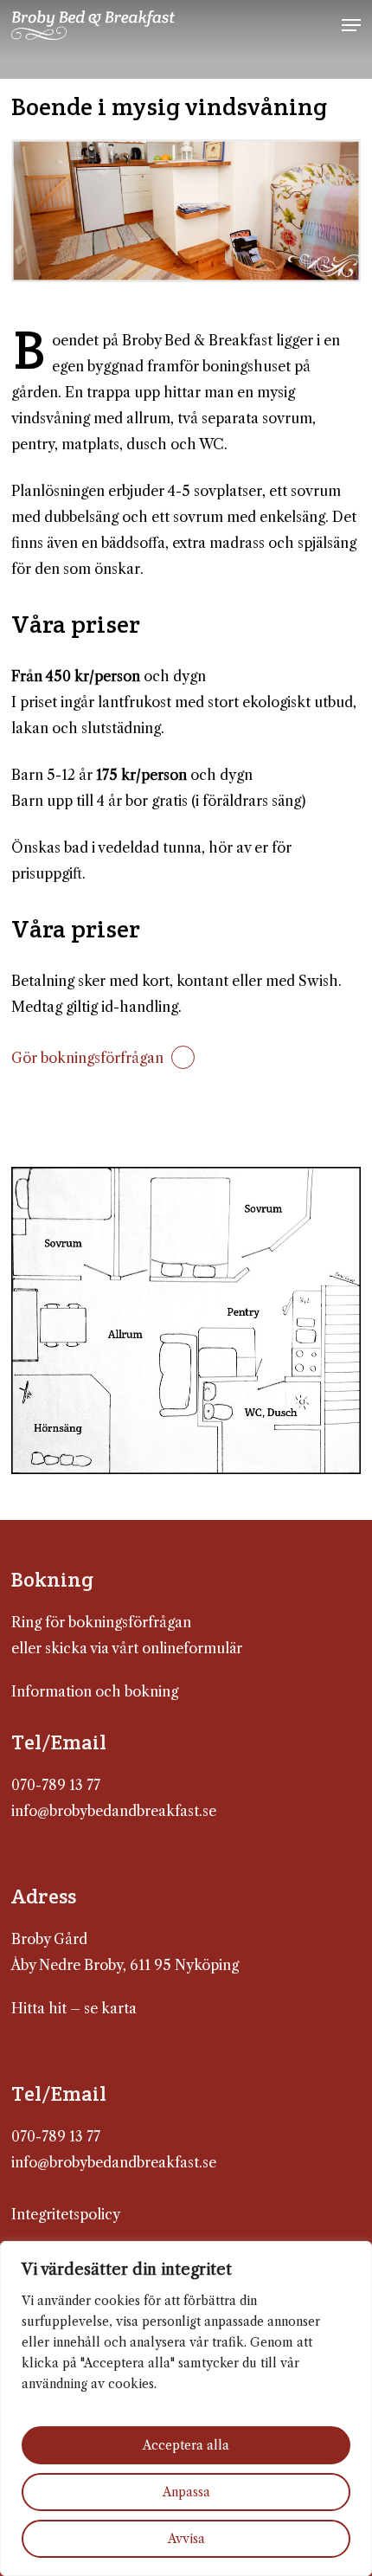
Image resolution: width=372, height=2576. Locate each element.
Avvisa (186, 2539)
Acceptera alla (186, 2445)
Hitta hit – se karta (74, 2008)
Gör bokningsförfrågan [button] (87, 1058)
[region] (186, 2409)
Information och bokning (95, 1691)
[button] (351, 25)
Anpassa (186, 2492)
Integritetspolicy (66, 2214)
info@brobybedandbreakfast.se (114, 1811)
